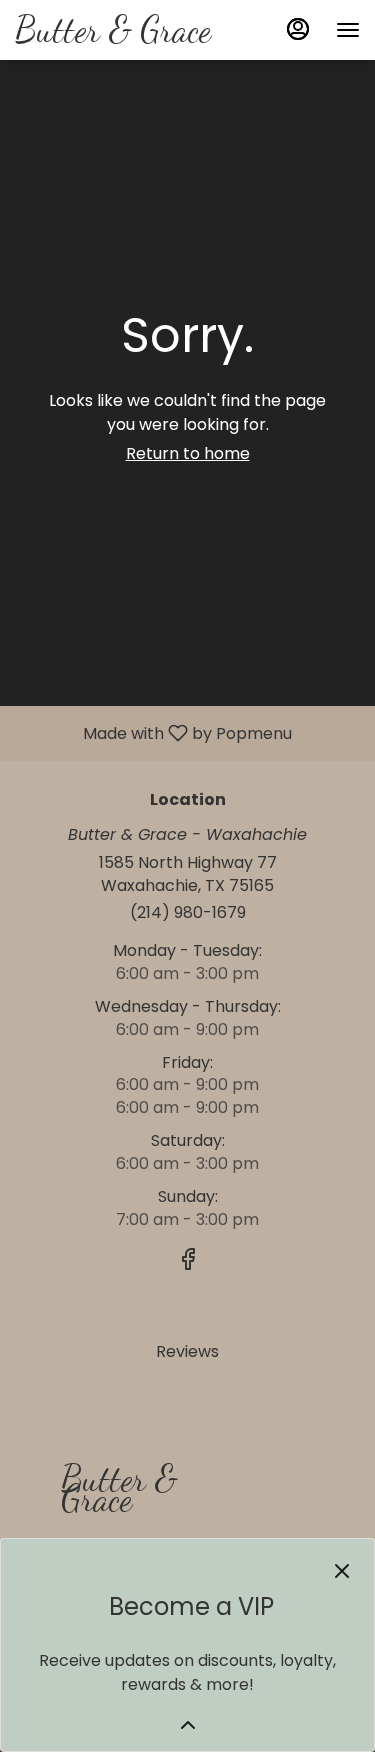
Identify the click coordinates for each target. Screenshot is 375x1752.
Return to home (188, 453)
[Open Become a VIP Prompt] (188, 1725)
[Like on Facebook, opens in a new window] (188, 1262)
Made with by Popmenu (153, 732)
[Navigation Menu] (348, 30)
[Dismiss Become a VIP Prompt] (342, 1571)
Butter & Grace (111, 1498)
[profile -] (298, 29)
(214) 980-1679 (188, 913)
